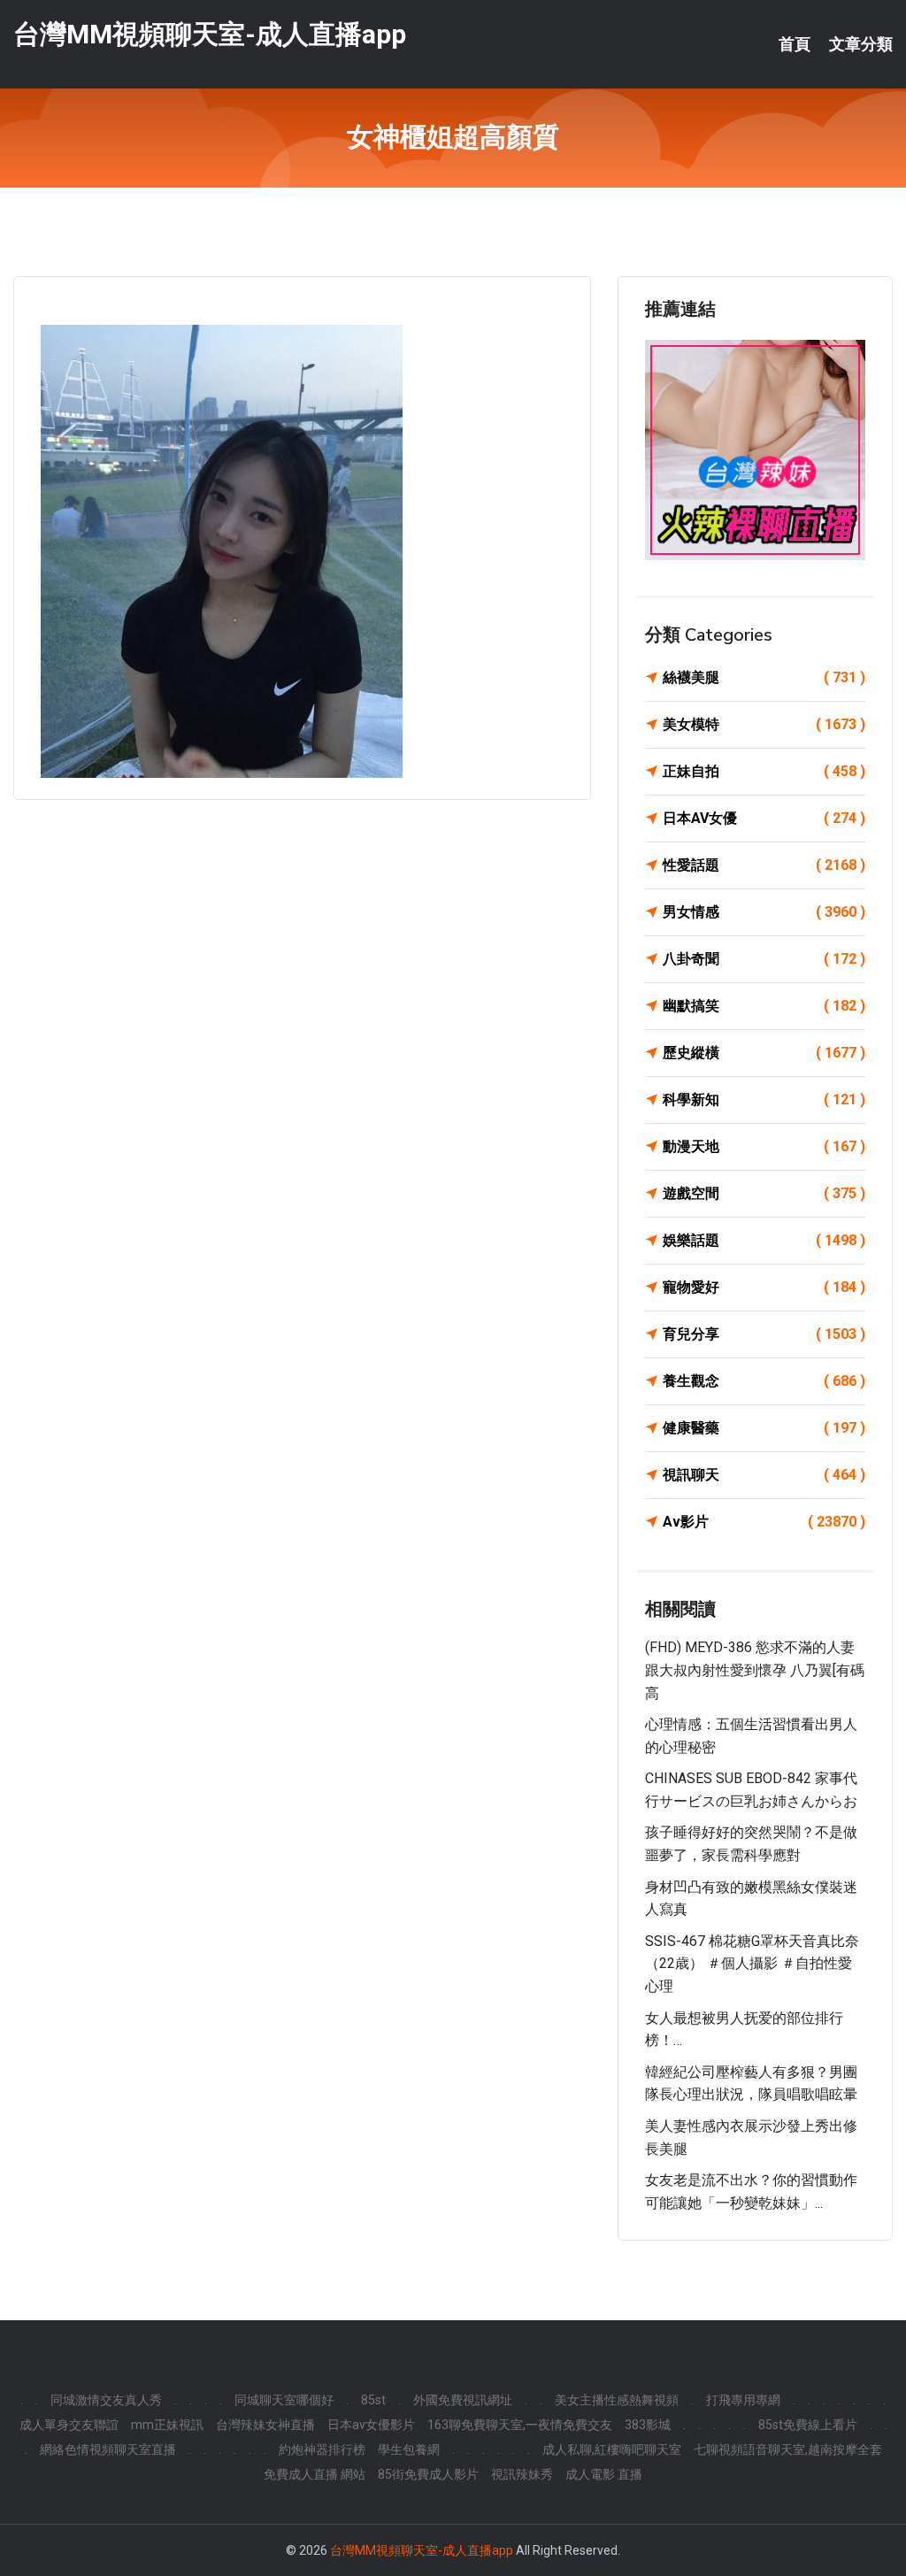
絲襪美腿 (764, 677)
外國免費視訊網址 (463, 2400)
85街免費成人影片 (428, 2474)
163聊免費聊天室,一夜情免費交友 (520, 2425)
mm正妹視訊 (167, 2425)
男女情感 (764, 912)
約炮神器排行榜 (322, 2449)
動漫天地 (764, 1146)
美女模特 (764, 724)
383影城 (648, 2425)
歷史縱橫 (764, 1053)
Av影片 (764, 1522)
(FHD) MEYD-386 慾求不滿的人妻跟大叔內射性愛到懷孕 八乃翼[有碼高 (755, 1670)
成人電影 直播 (604, 2474)
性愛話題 (764, 865)
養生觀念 (764, 1381)
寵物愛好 (764, 1287)
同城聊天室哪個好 (284, 2400)
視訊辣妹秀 (522, 2474)
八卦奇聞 (764, 959)
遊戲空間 (764, 1193)
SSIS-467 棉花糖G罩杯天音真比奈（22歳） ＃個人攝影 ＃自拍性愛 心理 (752, 1964)
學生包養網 (409, 2449)
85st (373, 2400)
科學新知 (764, 1100)
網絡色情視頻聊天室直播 (108, 2449)
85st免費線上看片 (808, 2425)
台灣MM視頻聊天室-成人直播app (210, 34)
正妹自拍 (764, 771)
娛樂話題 (764, 1240)
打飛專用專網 (743, 2400)
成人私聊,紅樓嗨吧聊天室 (612, 2449)
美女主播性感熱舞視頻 (617, 2400)
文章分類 (861, 44)
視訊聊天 (764, 1475)
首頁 (795, 44)
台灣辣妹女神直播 (265, 2425)
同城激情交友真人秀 (106, 2400)
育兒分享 (764, 1334)
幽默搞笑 (764, 1006)
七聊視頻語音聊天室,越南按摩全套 (788, 2449)
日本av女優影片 (371, 2425)
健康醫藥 (764, 1428)
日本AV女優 (764, 818)
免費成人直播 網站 (315, 2474)
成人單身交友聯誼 (69, 2425)
